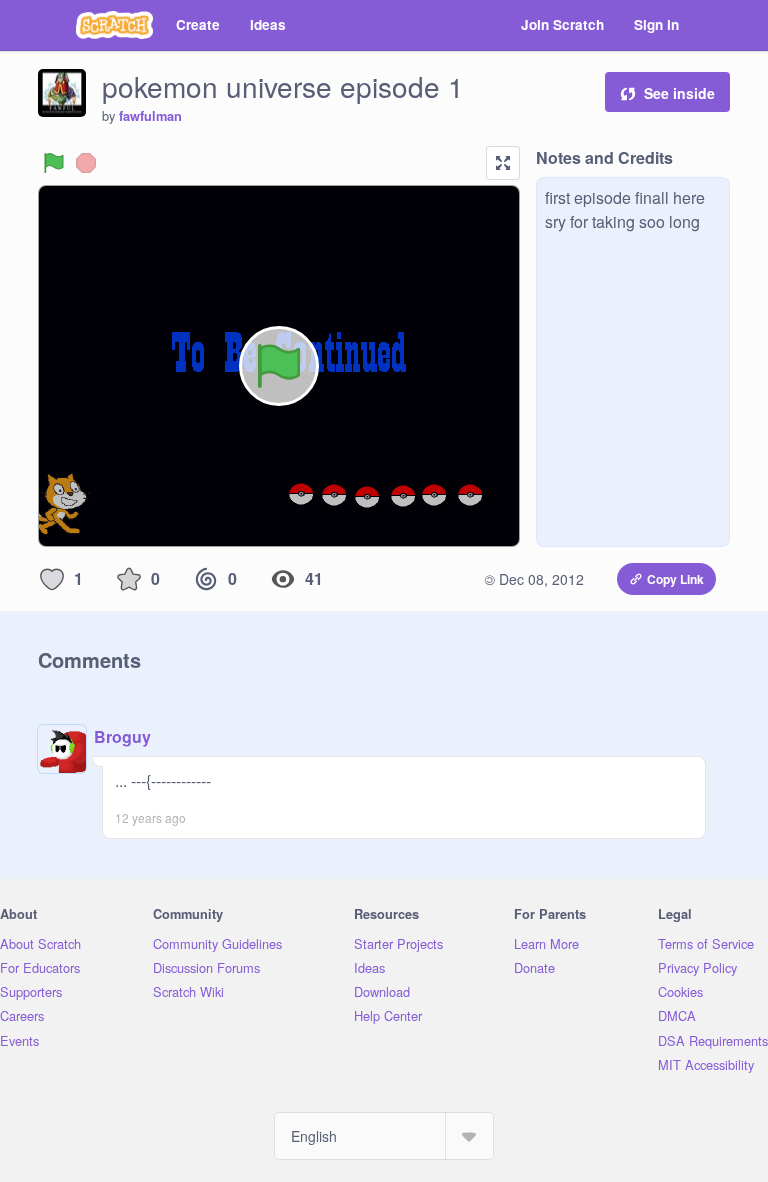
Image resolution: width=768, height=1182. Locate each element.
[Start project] (54, 163)
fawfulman (150, 116)
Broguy (122, 736)
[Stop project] (86, 163)
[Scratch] (114, 25)
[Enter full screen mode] (503, 163)
